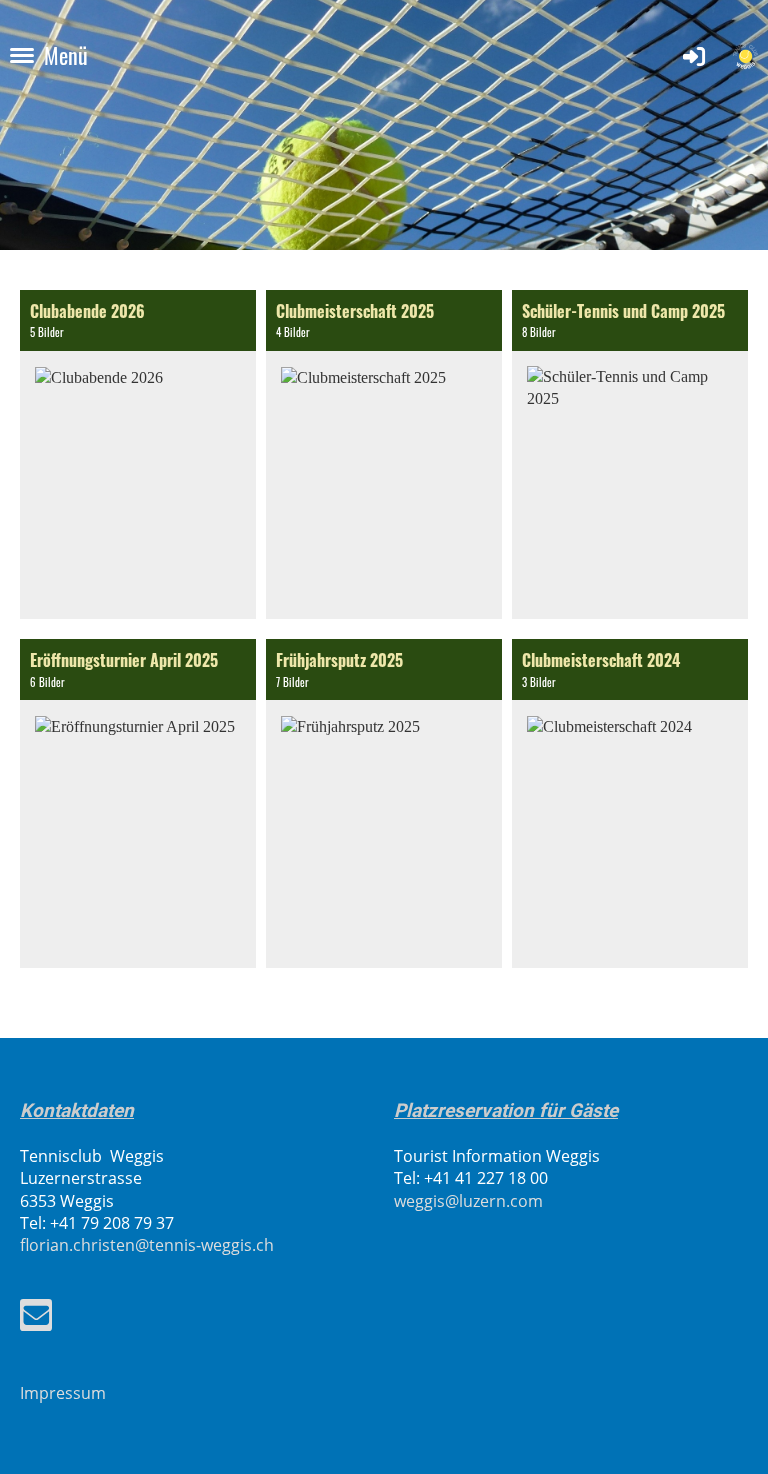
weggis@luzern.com (468, 1201)
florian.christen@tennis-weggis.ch (147, 1245)
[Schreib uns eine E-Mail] (36, 1318)
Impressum (63, 1393)
